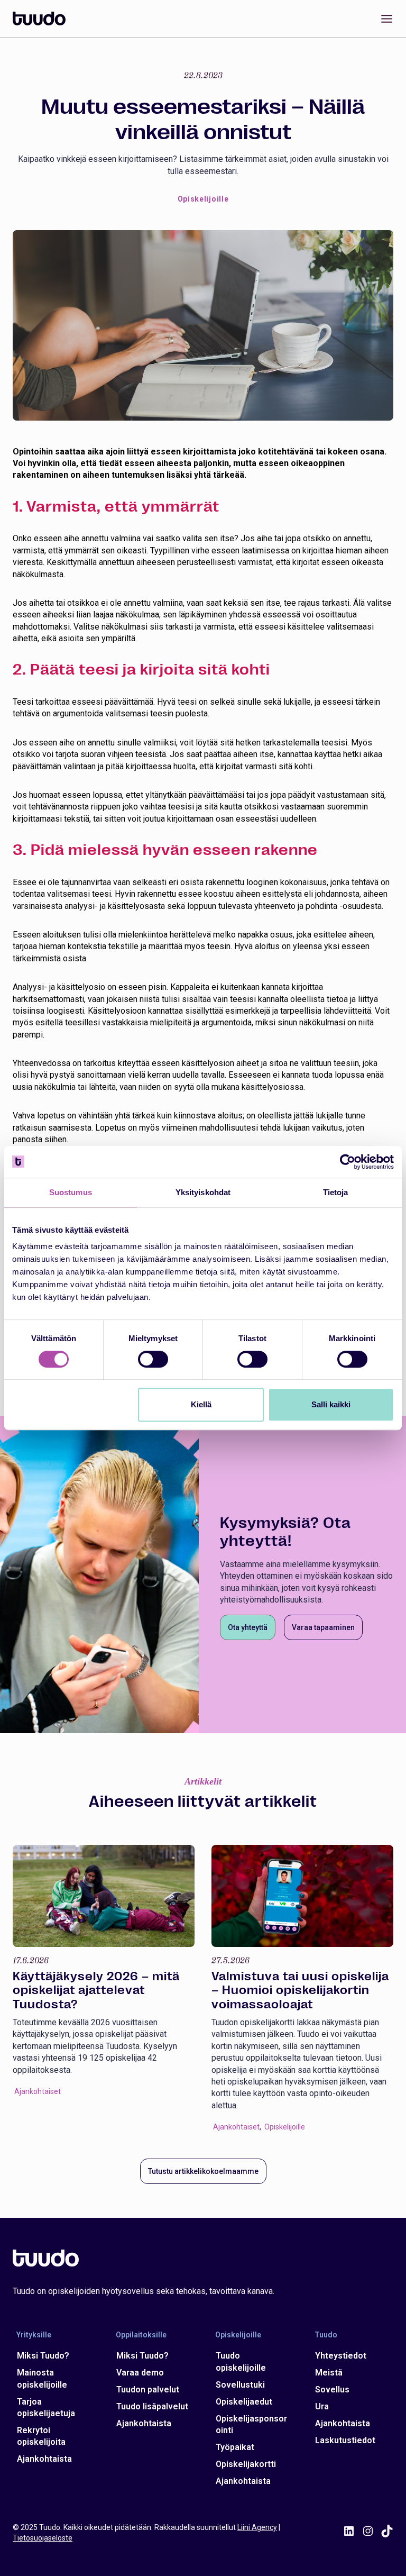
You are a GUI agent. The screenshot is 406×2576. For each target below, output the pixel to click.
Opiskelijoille (203, 199)
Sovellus (332, 2390)
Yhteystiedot (341, 2356)
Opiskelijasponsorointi (251, 2424)
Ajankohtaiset (38, 2091)
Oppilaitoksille (141, 2335)
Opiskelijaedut (244, 2402)
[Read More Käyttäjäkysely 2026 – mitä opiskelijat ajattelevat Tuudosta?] (104, 1896)
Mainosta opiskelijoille (42, 2378)
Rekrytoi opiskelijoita (41, 2436)
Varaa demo (140, 2373)
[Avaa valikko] (385, 19)
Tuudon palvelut (148, 2390)
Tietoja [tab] (336, 1192)
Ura (322, 2406)
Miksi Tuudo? (43, 2356)
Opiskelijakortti (246, 2464)
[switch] (153, 1359)
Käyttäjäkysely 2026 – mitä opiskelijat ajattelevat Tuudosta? (96, 1990)
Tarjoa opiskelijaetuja (46, 2407)
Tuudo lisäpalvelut (152, 2406)
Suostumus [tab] (71, 1192)
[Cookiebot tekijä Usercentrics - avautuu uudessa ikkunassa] (348, 1162)
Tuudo (326, 2335)
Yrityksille (34, 2335)
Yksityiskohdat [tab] (203, 1192)
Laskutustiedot (345, 2440)
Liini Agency (257, 2527)
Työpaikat (235, 2447)
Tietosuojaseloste (43, 2538)
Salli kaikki (331, 1404)
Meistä (329, 2373)
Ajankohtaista (44, 2459)
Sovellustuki (240, 2385)
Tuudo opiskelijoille (241, 2361)
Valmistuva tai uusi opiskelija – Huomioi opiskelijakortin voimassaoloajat (300, 1990)
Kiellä (201, 1404)
